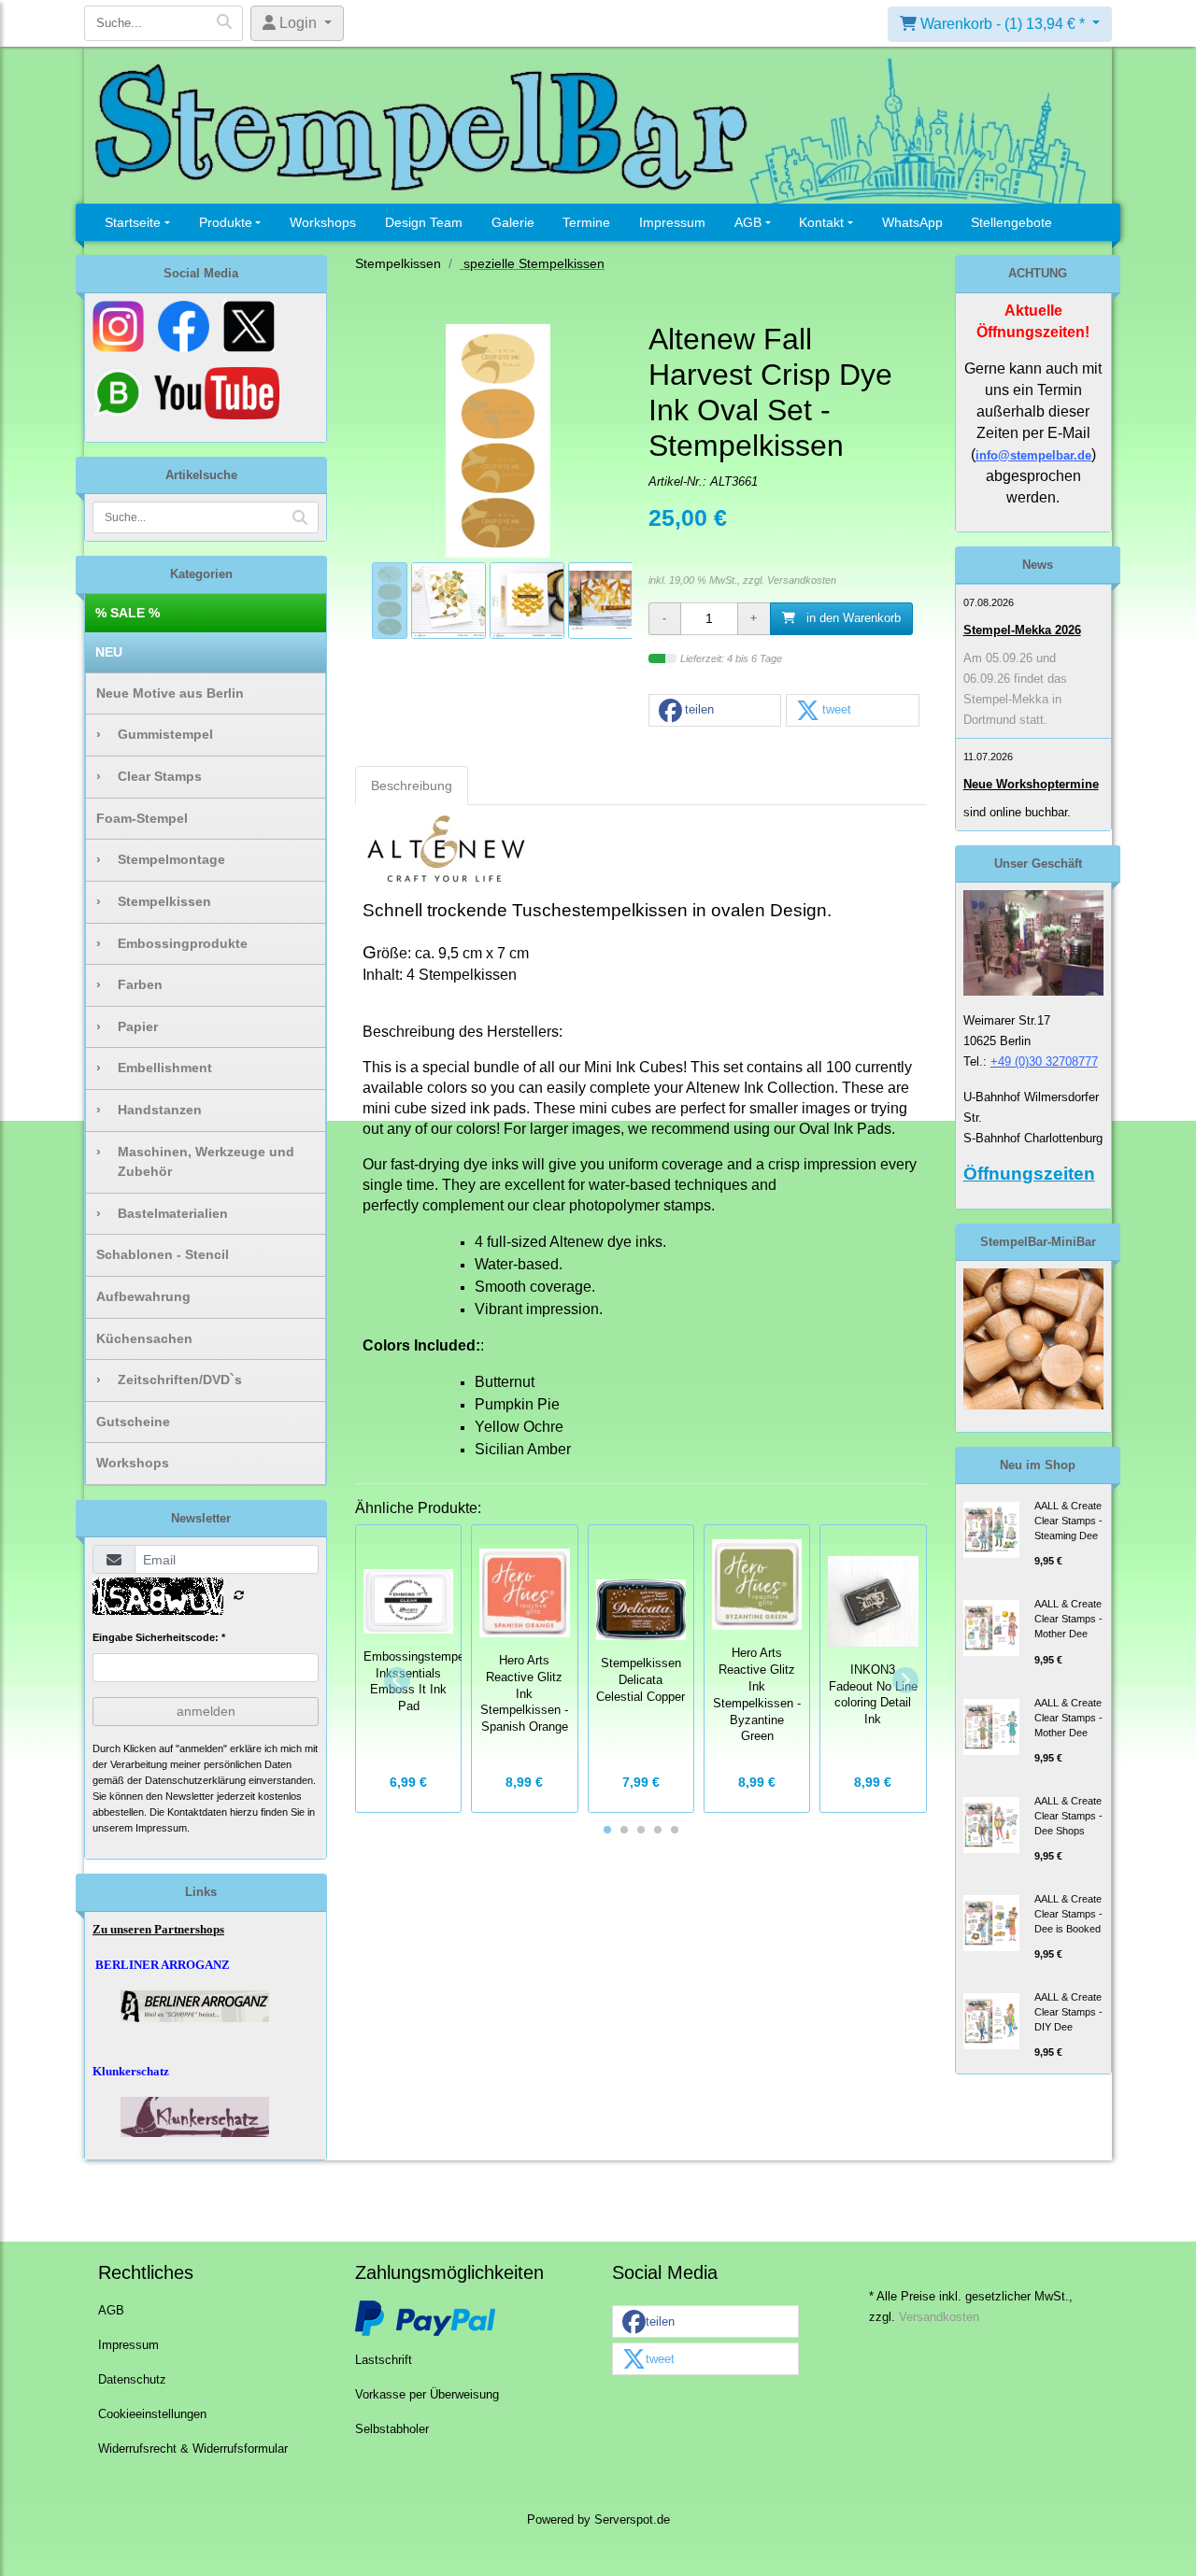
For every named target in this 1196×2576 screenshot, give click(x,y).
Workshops (323, 222)
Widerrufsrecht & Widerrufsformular (193, 2449)
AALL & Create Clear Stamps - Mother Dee (1068, 1619)
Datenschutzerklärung (195, 1780)
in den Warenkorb (852, 618)
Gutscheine (133, 1422)
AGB (748, 222)
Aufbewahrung (143, 1296)
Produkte (226, 222)
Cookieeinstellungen (152, 2414)
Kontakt (821, 222)
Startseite (133, 222)
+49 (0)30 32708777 (1044, 1062)
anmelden (206, 1711)
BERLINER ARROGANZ (163, 1965)
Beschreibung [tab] (412, 786)
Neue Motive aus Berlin (170, 693)
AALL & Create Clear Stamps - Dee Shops (1068, 1816)
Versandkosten (802, 580)
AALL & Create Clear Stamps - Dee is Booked (1068, 1914)
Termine (586, 222)
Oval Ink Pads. (847, 1129)
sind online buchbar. (1017, 812)
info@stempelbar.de (1033, 455)
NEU (109, 652)
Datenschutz (132, 2380)
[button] (715, 711)
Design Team (424, 222)
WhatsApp (912, 222)
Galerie (513, 222)
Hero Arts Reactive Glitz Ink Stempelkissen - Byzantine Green (757, 1695)
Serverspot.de (632, 2520)
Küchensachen (144, 1338)
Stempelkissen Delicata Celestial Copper (641, 1680)
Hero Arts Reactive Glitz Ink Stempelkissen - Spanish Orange (524, 1694)
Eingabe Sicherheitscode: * (159, 1637)
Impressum (672, 222)
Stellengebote (1011, 222)
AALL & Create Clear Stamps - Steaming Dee (1068, 1521)
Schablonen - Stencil (163, 1254)
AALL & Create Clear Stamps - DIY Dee (1068, 2012)
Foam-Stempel (142, 818)
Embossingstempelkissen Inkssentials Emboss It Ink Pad (433, 1682)
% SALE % (128, 613)
